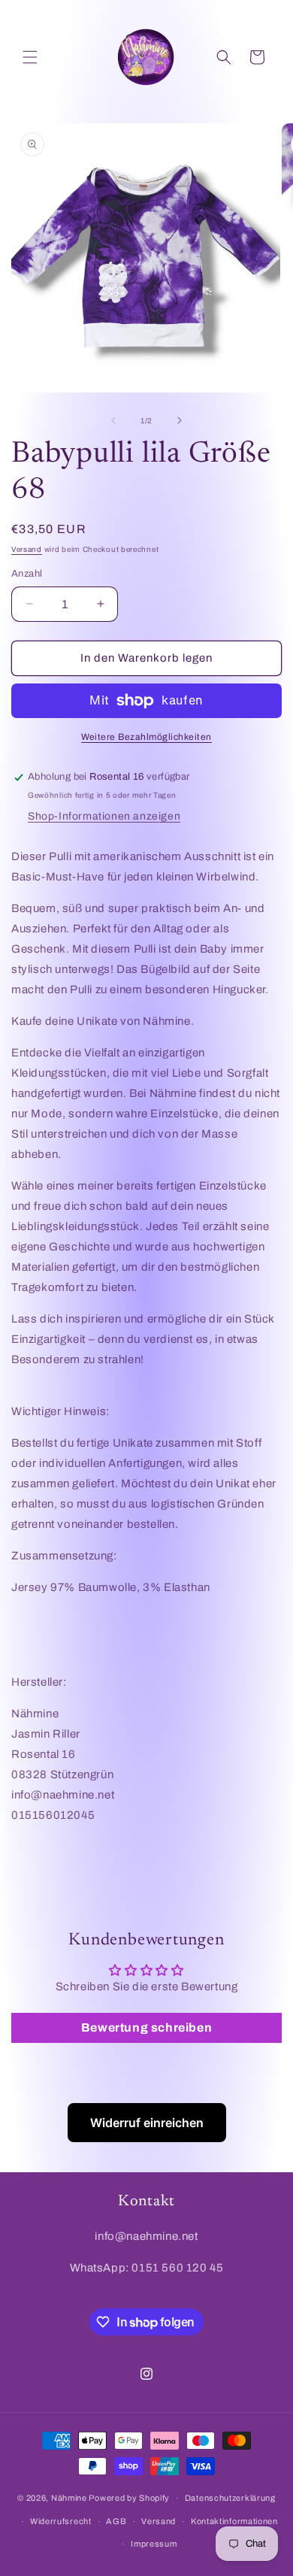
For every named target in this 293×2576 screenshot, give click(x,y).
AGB (116, 2521)
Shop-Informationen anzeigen (104, 816)
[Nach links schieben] (113, 420)
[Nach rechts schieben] (180, 420)
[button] (30, 57)
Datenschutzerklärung (230, 2498)
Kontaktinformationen (234, 2521)
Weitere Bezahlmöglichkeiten (146, 737)
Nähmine (69, 2498)
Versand (27, 549)
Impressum (154, 2544)
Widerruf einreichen (147, 2123)
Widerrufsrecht (61, 2521)
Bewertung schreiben (146, 2027)
